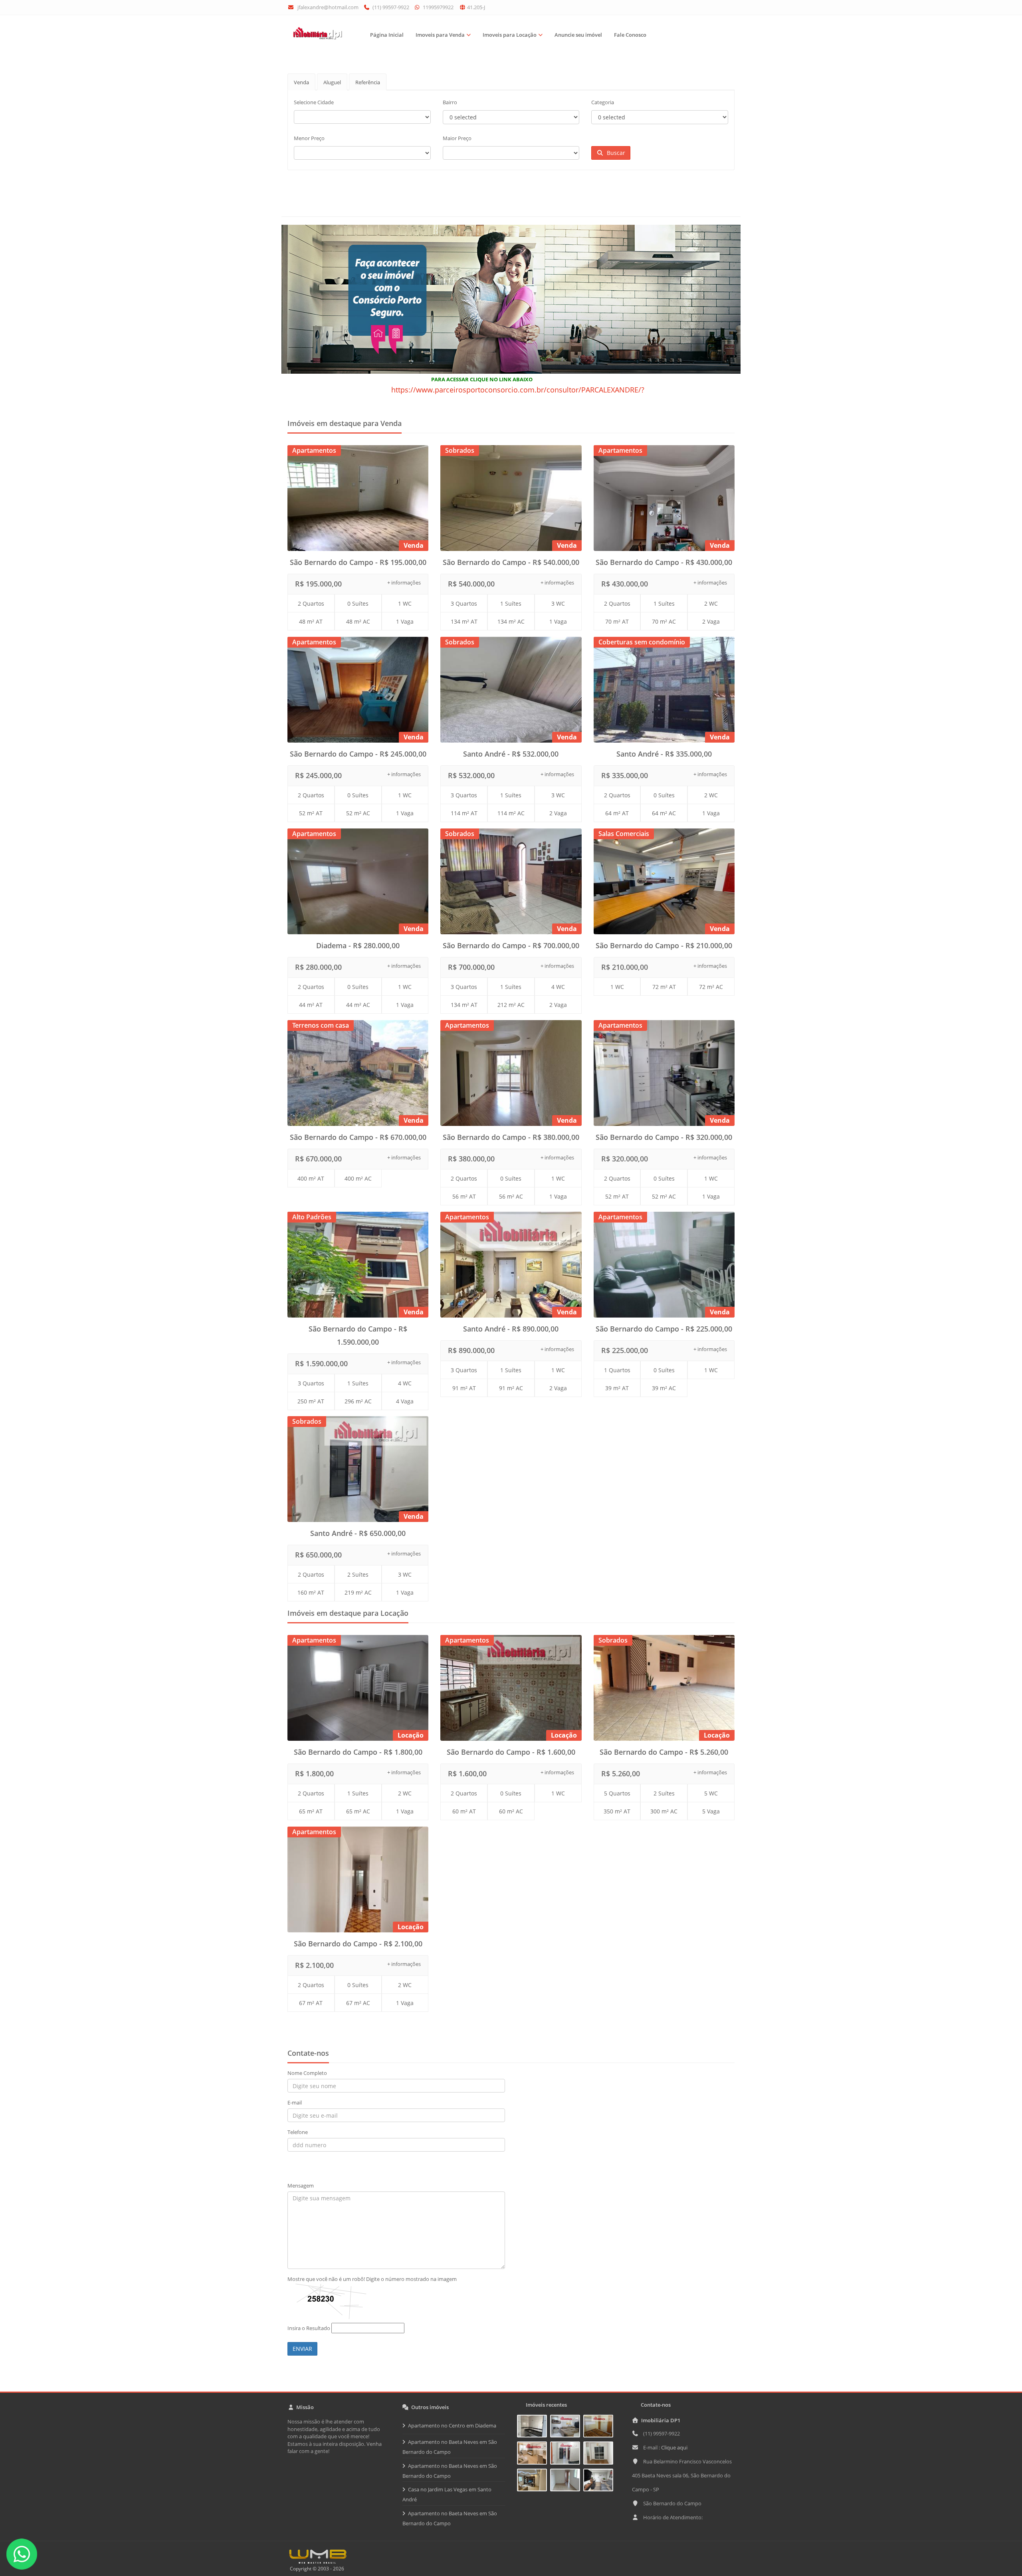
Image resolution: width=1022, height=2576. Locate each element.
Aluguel (332, 82)
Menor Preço (309, 138)
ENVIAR (302, 2349)
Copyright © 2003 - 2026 (316, 2569)
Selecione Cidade (314, 102)
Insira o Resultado (309, 2328)
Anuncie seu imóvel (578, 35)
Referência (368, 82)
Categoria (603, 102)
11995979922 (438, 7)
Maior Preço (457, 138)
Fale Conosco (630, 35)
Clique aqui (674, 2447)
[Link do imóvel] (534, 2427)
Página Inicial (387, 35)
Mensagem (301, 2186)
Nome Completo (307, 2073)
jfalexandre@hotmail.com (328, 7)
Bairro (450, 102)
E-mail (295, 2102)
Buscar (614, 153)
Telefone (298, 2132)
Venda (301, 82)
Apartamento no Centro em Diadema (452, 2425)
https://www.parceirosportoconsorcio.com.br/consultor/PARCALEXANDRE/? (518, 390)
